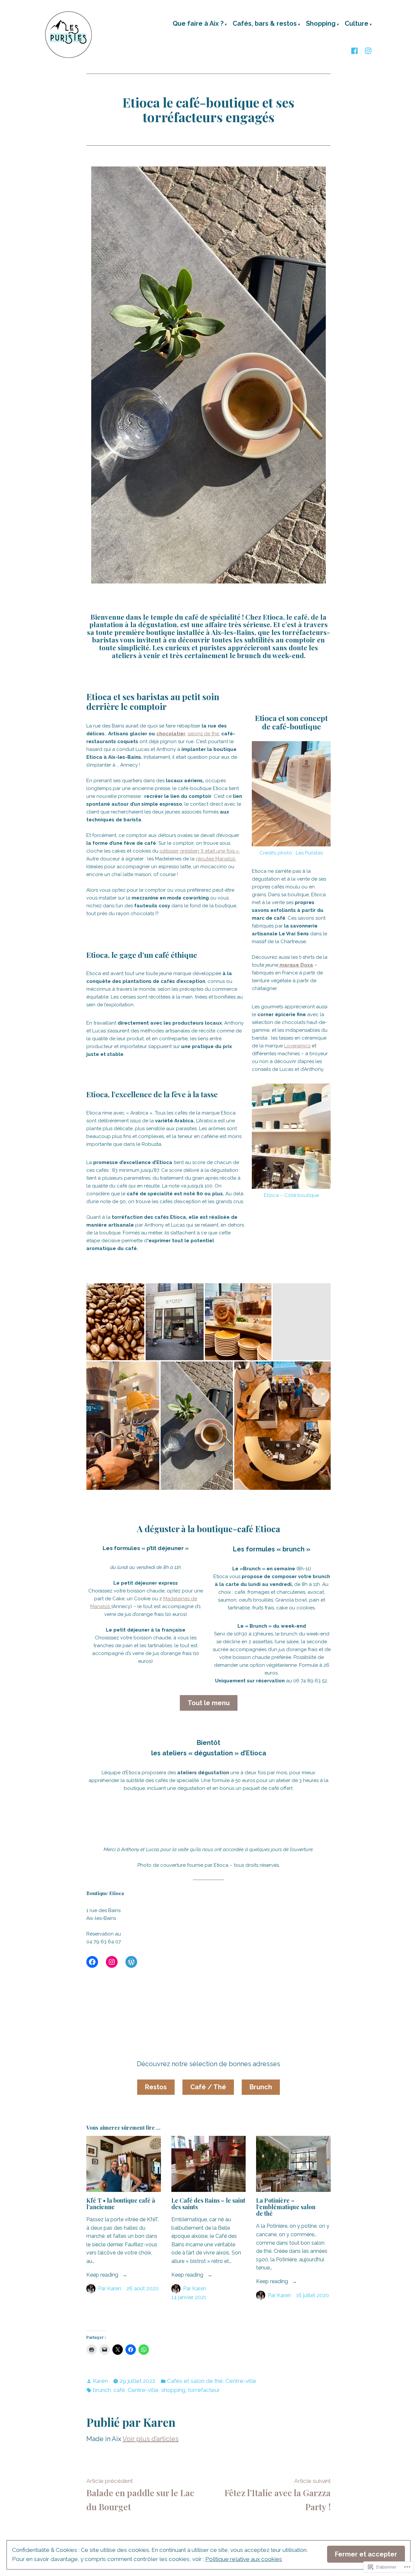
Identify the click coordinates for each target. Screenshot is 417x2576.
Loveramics (297, 1046)
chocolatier (171, 734)
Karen (114, 2288)
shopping (173, 2390)
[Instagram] (367, 50)
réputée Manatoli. (216, 859)
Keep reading (103, 2275)
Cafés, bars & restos (265, 24)
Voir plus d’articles (151, 2439)
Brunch (261, 2087)
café (119, 2390)
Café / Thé (208, 2087)
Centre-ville (241, 2381)
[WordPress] (131, 1962)
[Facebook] (356, 50)
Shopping (321, 24)
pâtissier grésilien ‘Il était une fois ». (200, 851)
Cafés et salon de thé (195, 2381)
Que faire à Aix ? (198, 24)
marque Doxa (296, 965)
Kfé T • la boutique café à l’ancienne (121, 2204)
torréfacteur (204, 2390)
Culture (357, 24)
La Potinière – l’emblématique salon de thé (286, 2207)
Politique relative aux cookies (244, 2559)
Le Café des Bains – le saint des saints (208, 2204)
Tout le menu (209, 1703)
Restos (156, 2087)
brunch (102, 2390)
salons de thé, (204, 734)
